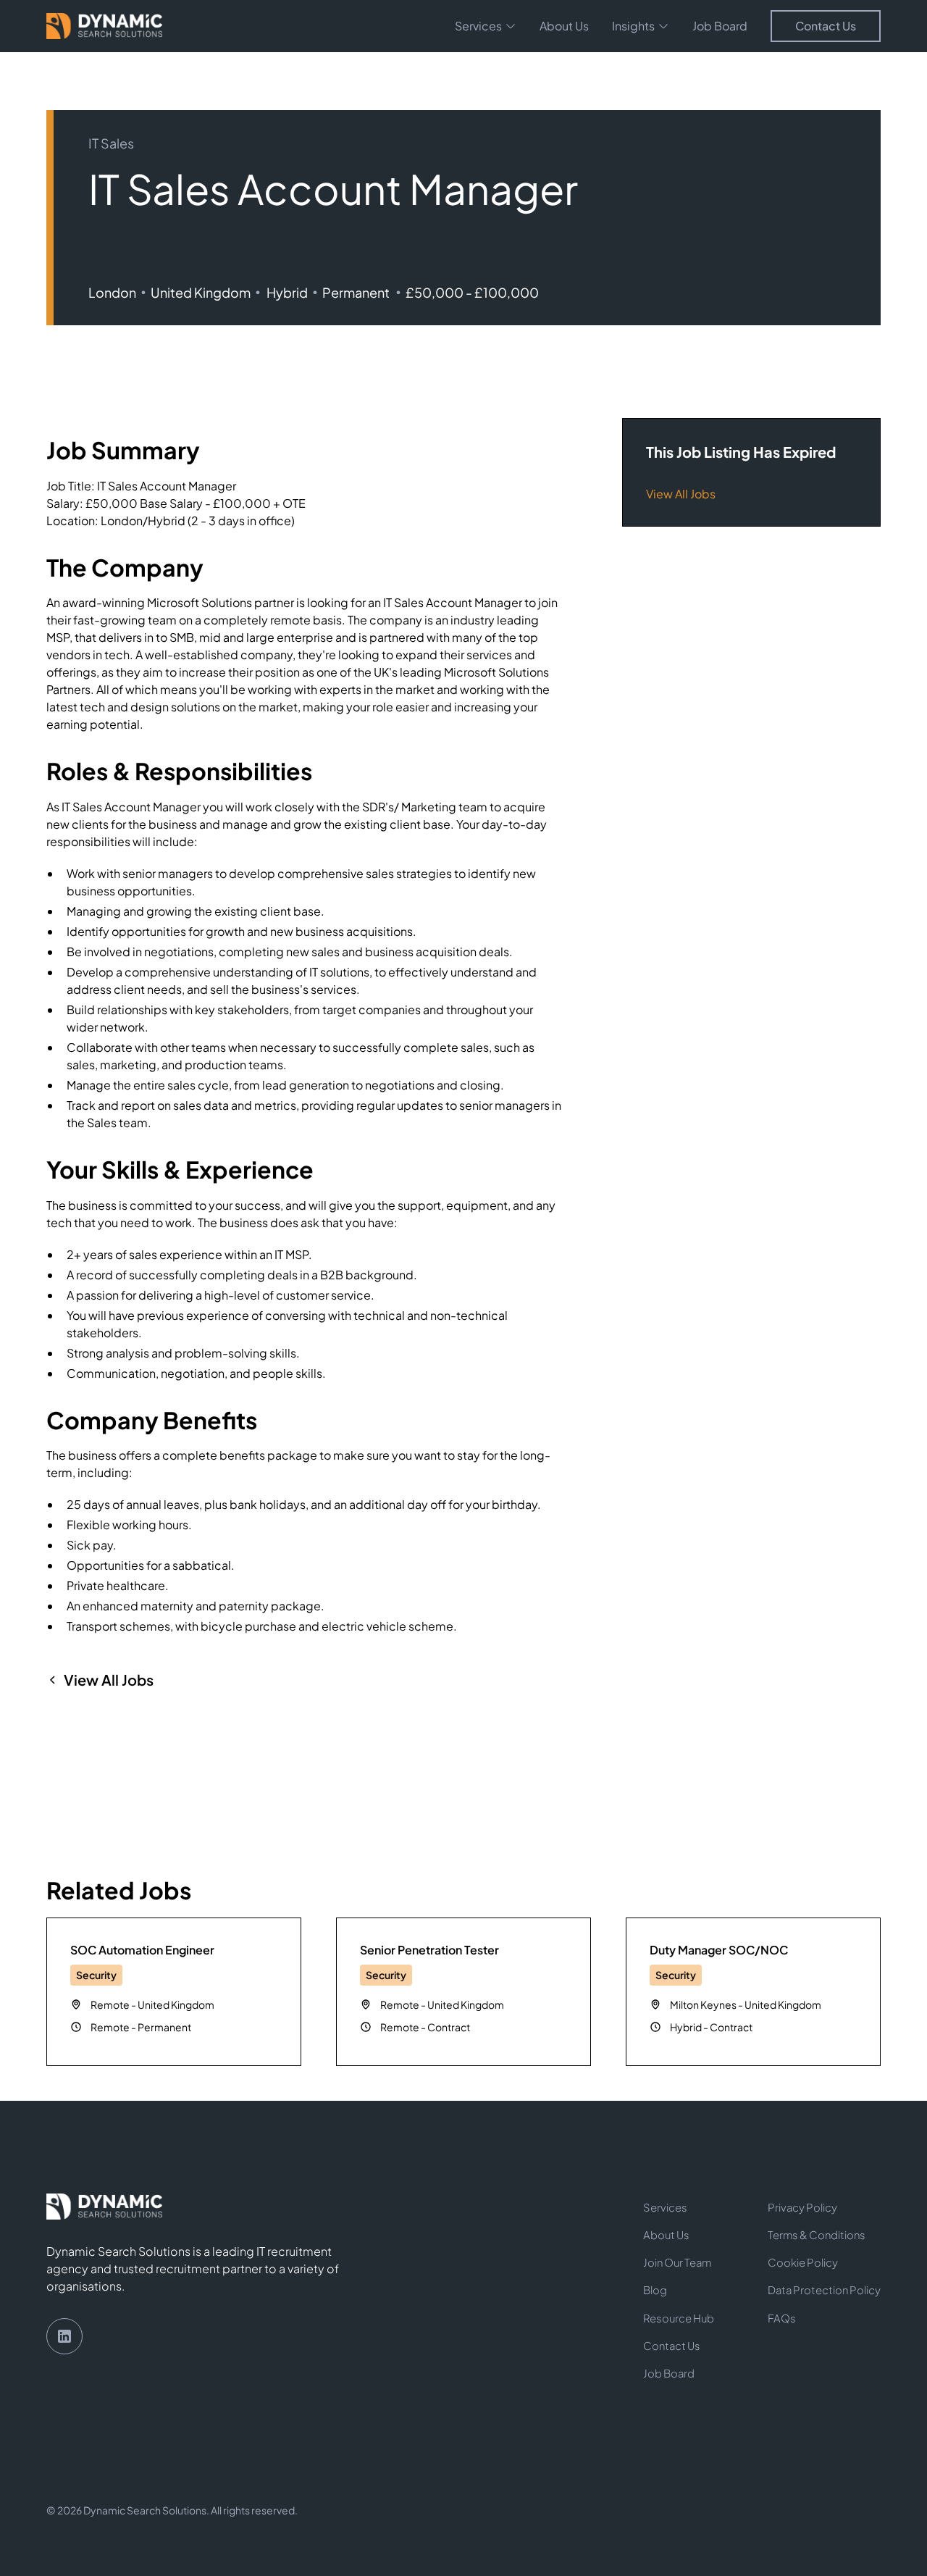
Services (665, 2207)
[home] (104, 26)
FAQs (782, 2318)
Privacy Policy (802, 2207)
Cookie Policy (803, 2262)
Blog (655, 2290)
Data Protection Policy (824, 2290)
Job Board (720, 26)
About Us (564, 26)
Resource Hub (679, 2318)
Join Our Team (677, 2262)
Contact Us (826, 26)
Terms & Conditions (817, 2235)
